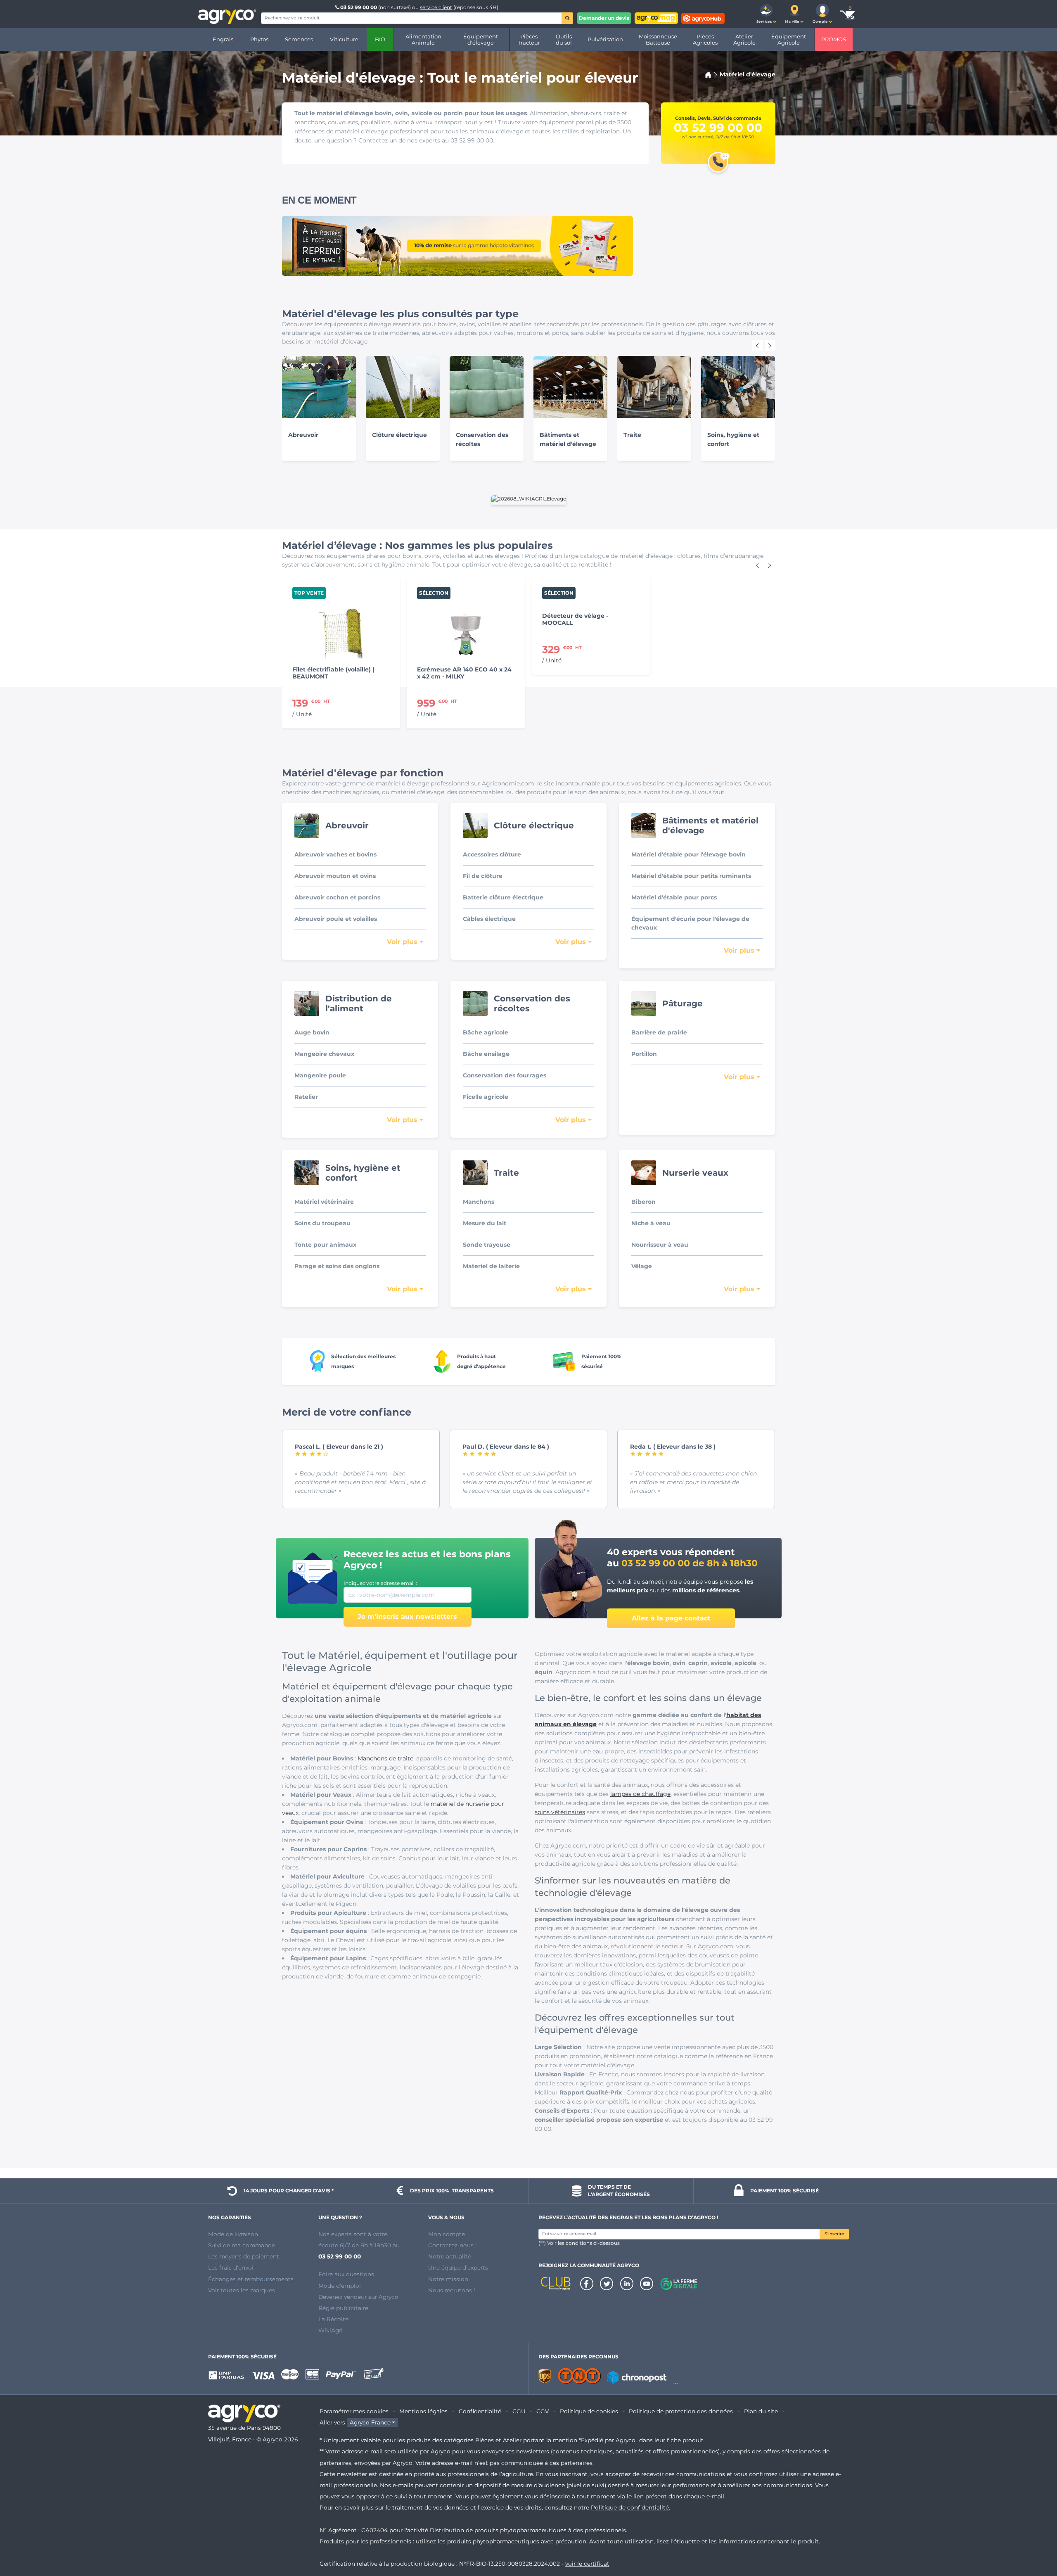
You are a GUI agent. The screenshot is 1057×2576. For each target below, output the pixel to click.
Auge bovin (312, 1032)
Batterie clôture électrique (503, 897)
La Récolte (333, 2319)
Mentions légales (423, 2411)
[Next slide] (770, 345)
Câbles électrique (489, 919)
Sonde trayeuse (487, 1245)
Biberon (643, 1202)
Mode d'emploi (340, 2286)
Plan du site (761, 2411)
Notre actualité (450, 2256)
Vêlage (642, 1266)
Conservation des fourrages (505, 1075)
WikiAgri (331, 2330)
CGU (519, 2411)
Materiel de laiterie (491, 1266)
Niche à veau (651, 1223)
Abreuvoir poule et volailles (336, 919)
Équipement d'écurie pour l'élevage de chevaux (690, 923)
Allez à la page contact (671, 1618)
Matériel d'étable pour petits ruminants (691, 876)
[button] (766, 14)
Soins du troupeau (322, 1223)
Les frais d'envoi (231, 2268)
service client (436, 7)
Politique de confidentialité (630, 2507)
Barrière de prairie (659, 1032)
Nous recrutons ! (452, 2290)
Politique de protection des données (681, 2411)
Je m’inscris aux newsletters (407, 1617)
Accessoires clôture (492, 854)
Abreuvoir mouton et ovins (335, 876)
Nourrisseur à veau (660, 1245)
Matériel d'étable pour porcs (674, 897)
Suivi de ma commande (242, 2245)
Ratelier (306, 1097)
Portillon (644, 1054)
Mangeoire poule (320, 1075)
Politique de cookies (589, 2411)
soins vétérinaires (560, 1812)
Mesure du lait (485, 1223)
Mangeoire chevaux (324, 1054)
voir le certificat (587, 2564)
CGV (543, 2411)
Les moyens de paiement (244, 2256)
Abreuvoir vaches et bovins (335, 854)
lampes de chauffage (640, 1794)
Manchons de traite (385, 1758)
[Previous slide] (758, 345)
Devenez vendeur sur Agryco (358, 2297)
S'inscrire (834, 2234)
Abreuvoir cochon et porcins (337, 897)
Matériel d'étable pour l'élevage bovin (688, 854)
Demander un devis (604, 18)
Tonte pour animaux (325, 1245)
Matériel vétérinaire (324, 1202)
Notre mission (448, 2279)
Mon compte (447, 2234)
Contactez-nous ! (453, 2245)
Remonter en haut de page (1036, 2540)
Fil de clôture (483, 876)
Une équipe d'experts (458, 2268)
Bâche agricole (486, 1032)
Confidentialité (480, 2411)
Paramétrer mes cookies (354, 2411)
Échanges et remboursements (251, 2279)
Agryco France (370, 2422)
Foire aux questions (346, 2274)
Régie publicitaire (343, 2308)
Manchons (479, 1202)
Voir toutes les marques (242, 2290)
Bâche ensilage (486, 1054)
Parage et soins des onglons (337, 1266)
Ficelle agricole (486, 1097)
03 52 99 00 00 (359, 7)
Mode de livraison (233, 2234)
